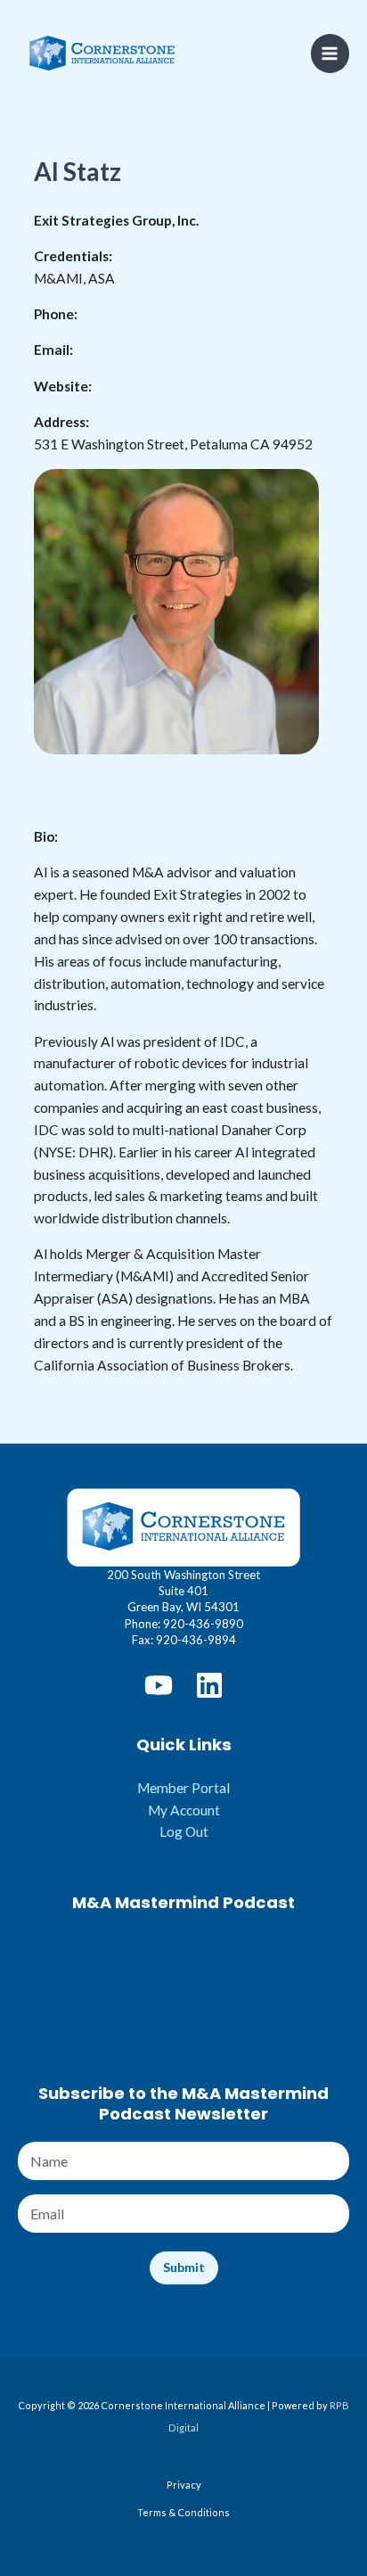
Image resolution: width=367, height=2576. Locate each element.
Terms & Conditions (183, 2512)
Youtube (183, 1979)
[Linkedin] (209, 1685)
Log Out (184, 1831)
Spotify (183, 1934)
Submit (184, 2267)
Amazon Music (184, 2001)
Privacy (184, 2485)
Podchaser (183, 2023)
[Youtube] (159, 1685)
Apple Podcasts (184, 1956)
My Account (184, 1810)
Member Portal (183, 1788)
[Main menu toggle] (330, 53)
